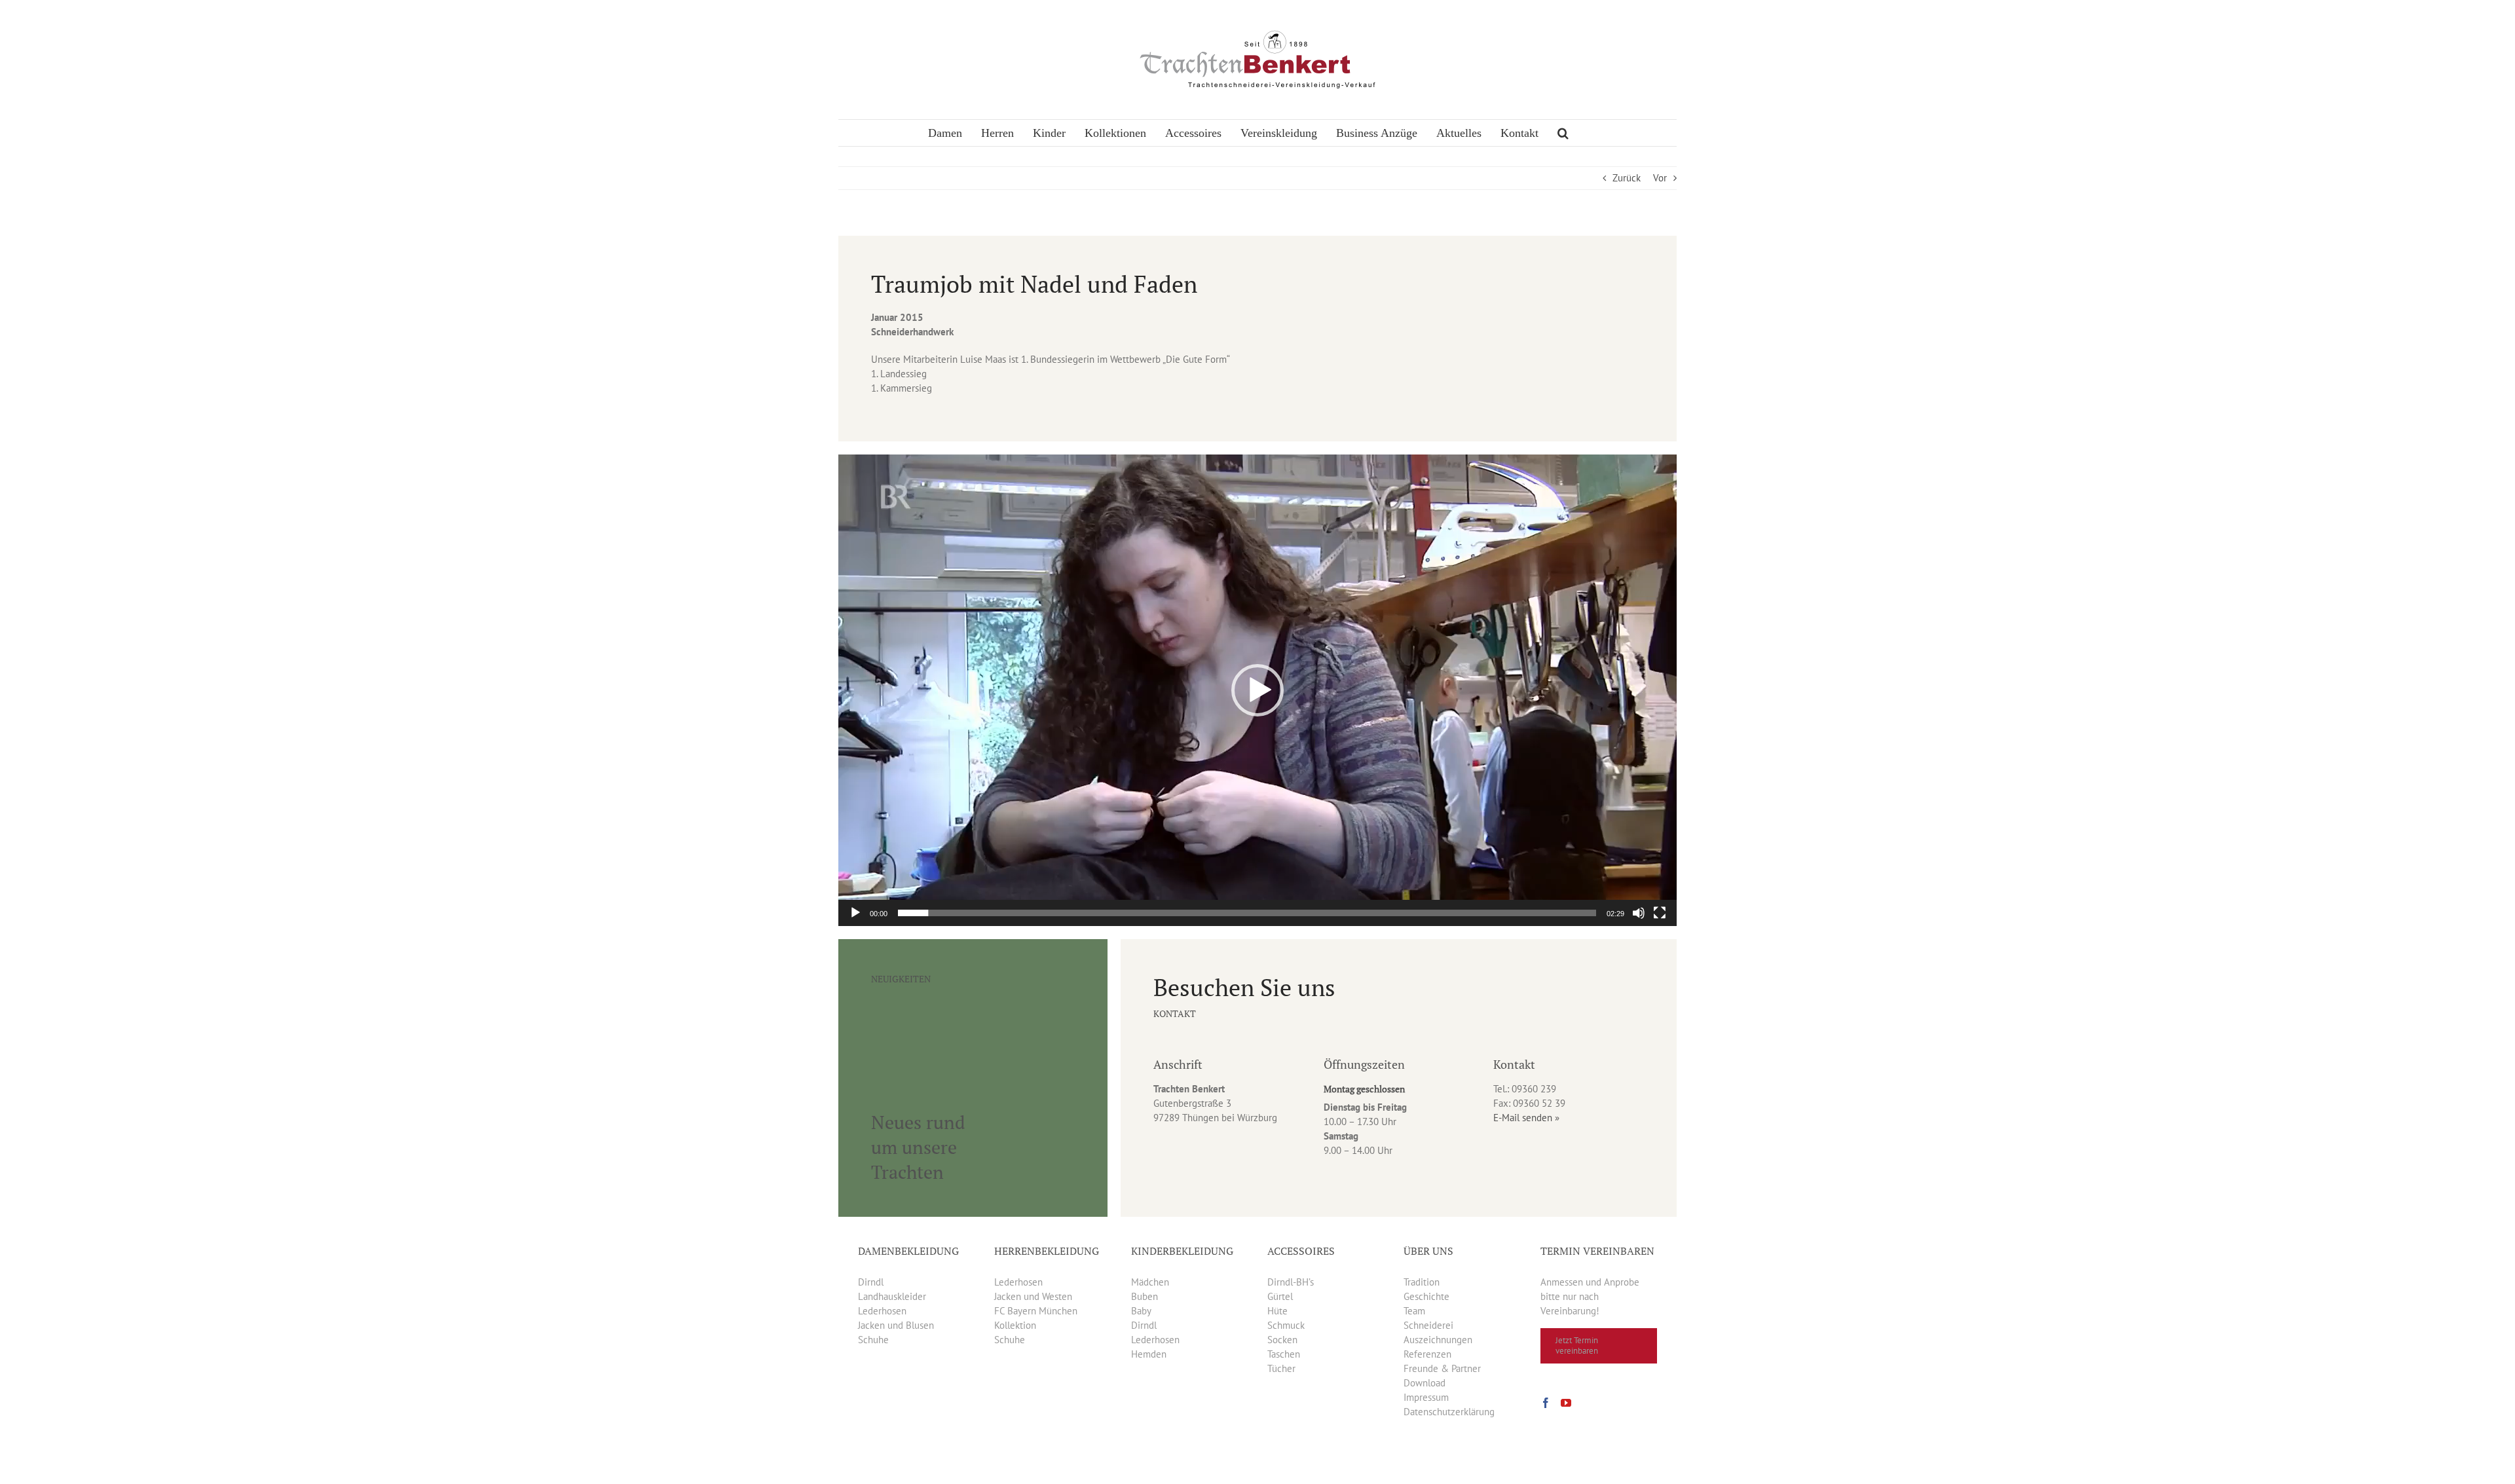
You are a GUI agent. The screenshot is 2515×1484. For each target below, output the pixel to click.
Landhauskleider (892, 1296)
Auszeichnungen (1438, 1340)
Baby (1141, 1311)
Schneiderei (1428, 1325)
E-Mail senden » (1526, 1118)
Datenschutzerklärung (1449, 1412)
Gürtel (1280, 1296)
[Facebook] (1546, 1403)
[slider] (1247, 913)
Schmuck (1286, 1325)
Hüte (1277, 1311)
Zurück (1627, 178)
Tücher (1281, 1368)
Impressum (1426, 1397)
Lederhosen (882, 1311)
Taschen (1284, 1354)
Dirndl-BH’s (1291, 1282)
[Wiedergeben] (855, 913)
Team (1414, 1311)
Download (1425, 1383)
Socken (1282, 1340)
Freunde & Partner (1442, 1368)
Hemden (1149, 1354)
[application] (1257, 690)
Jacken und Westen (1033, 1296)
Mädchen (1150, 1282)
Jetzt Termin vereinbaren (1577, 1345)
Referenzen (1427, 1354)
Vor (1660, 178)
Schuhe (873, 1340)
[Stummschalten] (1639, 913)
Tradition (1422, 1282)
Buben (1145, 1296)
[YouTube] (1566, 1403)
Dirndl (871, 1282)
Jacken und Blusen (896, 1325)
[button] (1563, 133)
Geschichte (1426, 1296)
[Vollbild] (1660, 913)
